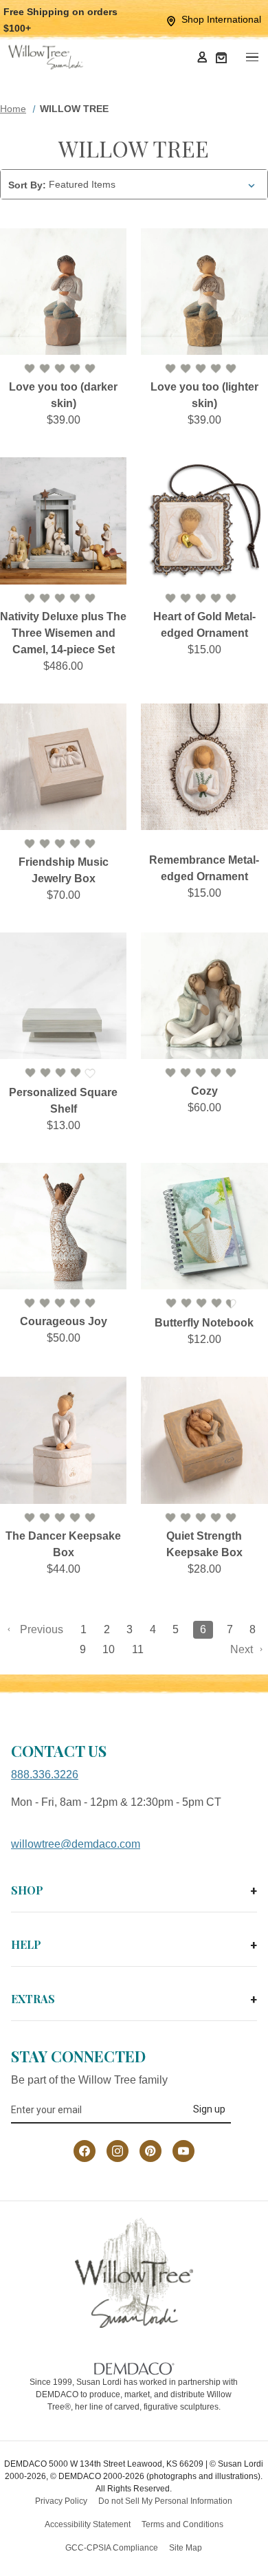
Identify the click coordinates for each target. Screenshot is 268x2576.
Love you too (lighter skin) (204, 395)
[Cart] (221, 57)
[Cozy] (204, 996)
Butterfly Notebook (204, 1323)
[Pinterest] (150, 2151)
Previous (40, 1629)
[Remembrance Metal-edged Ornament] (204, 767)
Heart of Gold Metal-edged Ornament (204, 625)
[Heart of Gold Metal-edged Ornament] (204, 521)
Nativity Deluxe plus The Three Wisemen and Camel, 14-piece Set (63, 633)
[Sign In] (202, 57)
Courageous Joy (64, 1321)
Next (243, 1649)
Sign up (209, 2109)
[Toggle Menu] (252, 57)
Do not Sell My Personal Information (165, 2501)
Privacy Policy (61, 2501)
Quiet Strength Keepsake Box (204, 1544)
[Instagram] (118, 2151)
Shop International (221, 19)
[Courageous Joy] (63, 1226)
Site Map (186, 2548)
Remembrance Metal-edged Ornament (204, 868)
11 (138, 1649)
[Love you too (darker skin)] (63, 292)
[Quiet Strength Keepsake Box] (204, 1440)
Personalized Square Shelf (63, 1101)
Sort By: (27, 185)
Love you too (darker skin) (63, 395)
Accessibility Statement (88, 2524)
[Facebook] (85, 2151)
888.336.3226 (45, 1775)
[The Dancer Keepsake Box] (63, 1440)
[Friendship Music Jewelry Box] (63, 767)
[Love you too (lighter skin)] (204, 292)
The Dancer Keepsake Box (63, 1544)
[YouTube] (183, 2151)
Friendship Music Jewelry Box (64, 870)
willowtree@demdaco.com (76, 1844)
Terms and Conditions (182, 2524)
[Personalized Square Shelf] (63, 996)
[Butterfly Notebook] (204, 1226)
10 (109, 1649)
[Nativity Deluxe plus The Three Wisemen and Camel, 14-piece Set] (63, 521)
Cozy (204, 1091)
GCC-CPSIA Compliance (112, 2548)
